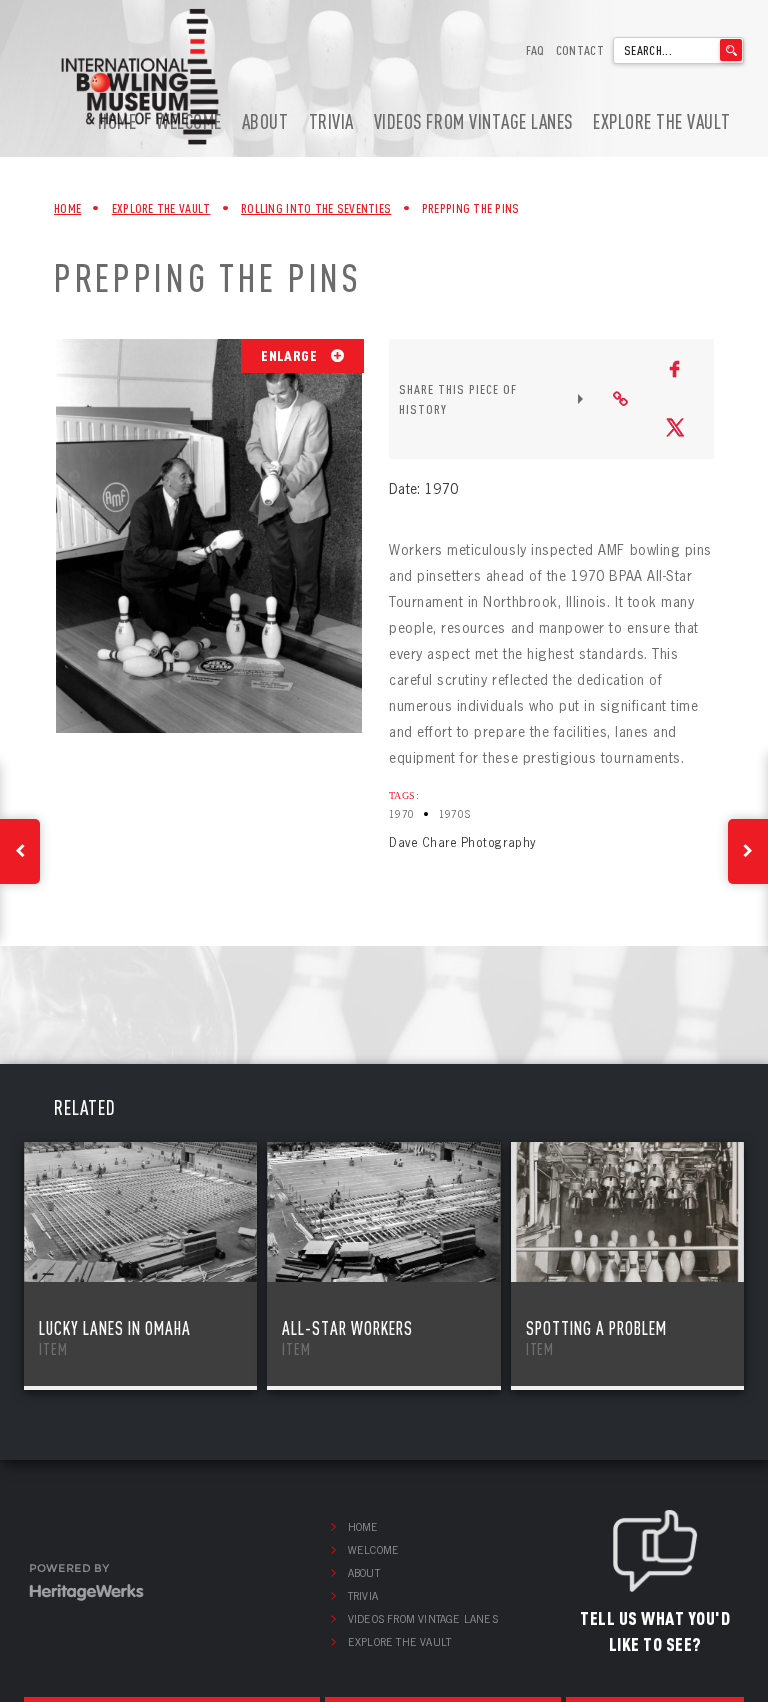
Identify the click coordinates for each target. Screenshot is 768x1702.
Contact (580, 50)
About (265, 121)
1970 (402, 814)
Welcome (373, 1550)
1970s (455, 814)
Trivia (331, 121)
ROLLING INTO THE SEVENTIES (316, 208)
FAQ (535, 50)
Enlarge (290, 355)
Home (67, 208)
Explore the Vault (662, 121)
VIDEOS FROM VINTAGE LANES (473, 121)
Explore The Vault (161, 208)
